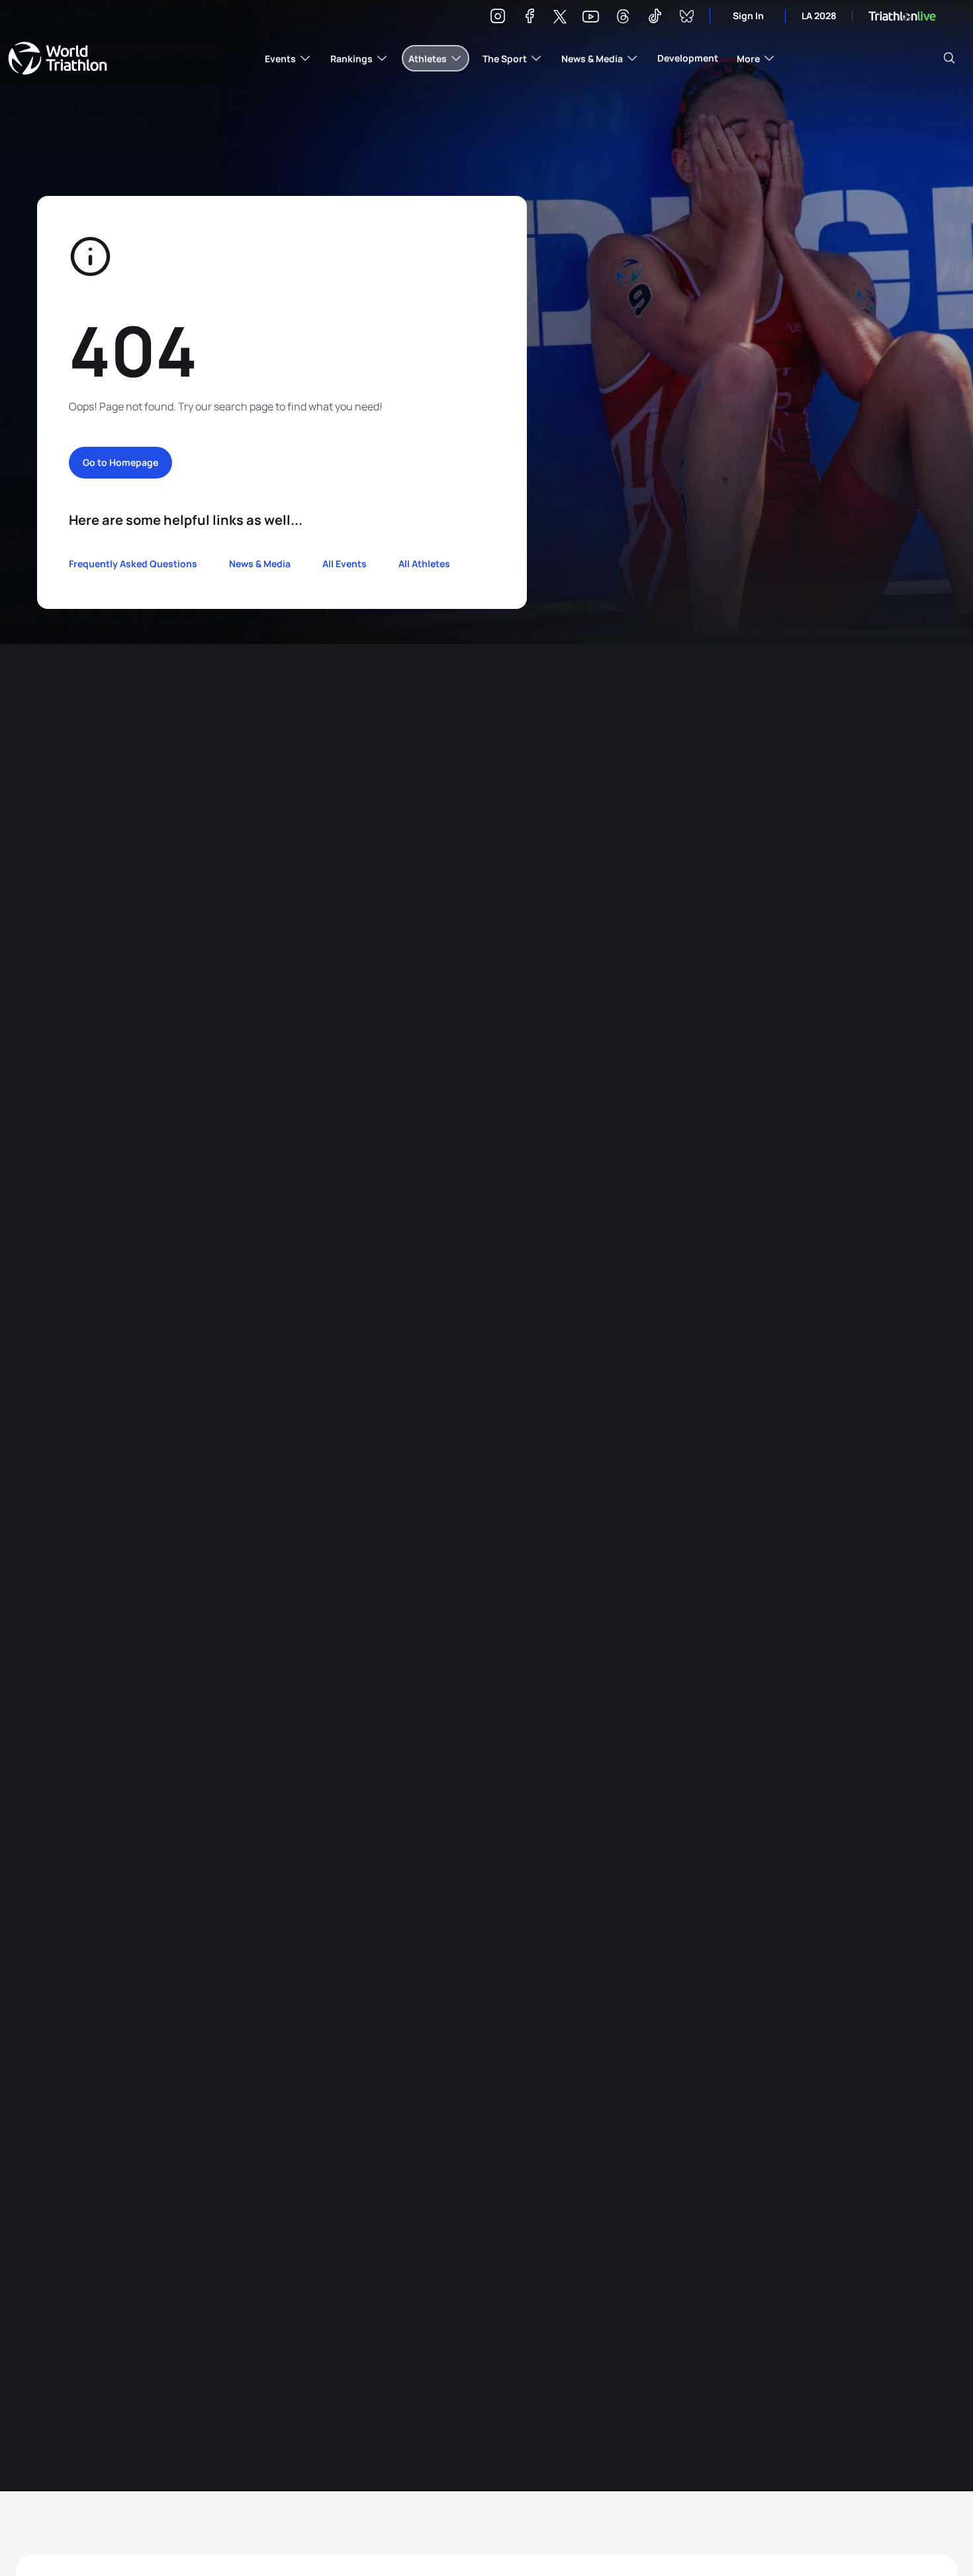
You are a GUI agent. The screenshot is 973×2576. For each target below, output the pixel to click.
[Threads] (623, 18)
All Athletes (424, 564)
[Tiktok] (655, 18)
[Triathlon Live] (902, 16)
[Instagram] (498, 18)
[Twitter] (560, 18)
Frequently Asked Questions (133, 564)
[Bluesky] (686, 18)
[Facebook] (530, 18)
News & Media (260, 564)
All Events (345, 564)
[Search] (949, 58)
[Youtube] (591, 17)
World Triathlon (58, 58)
